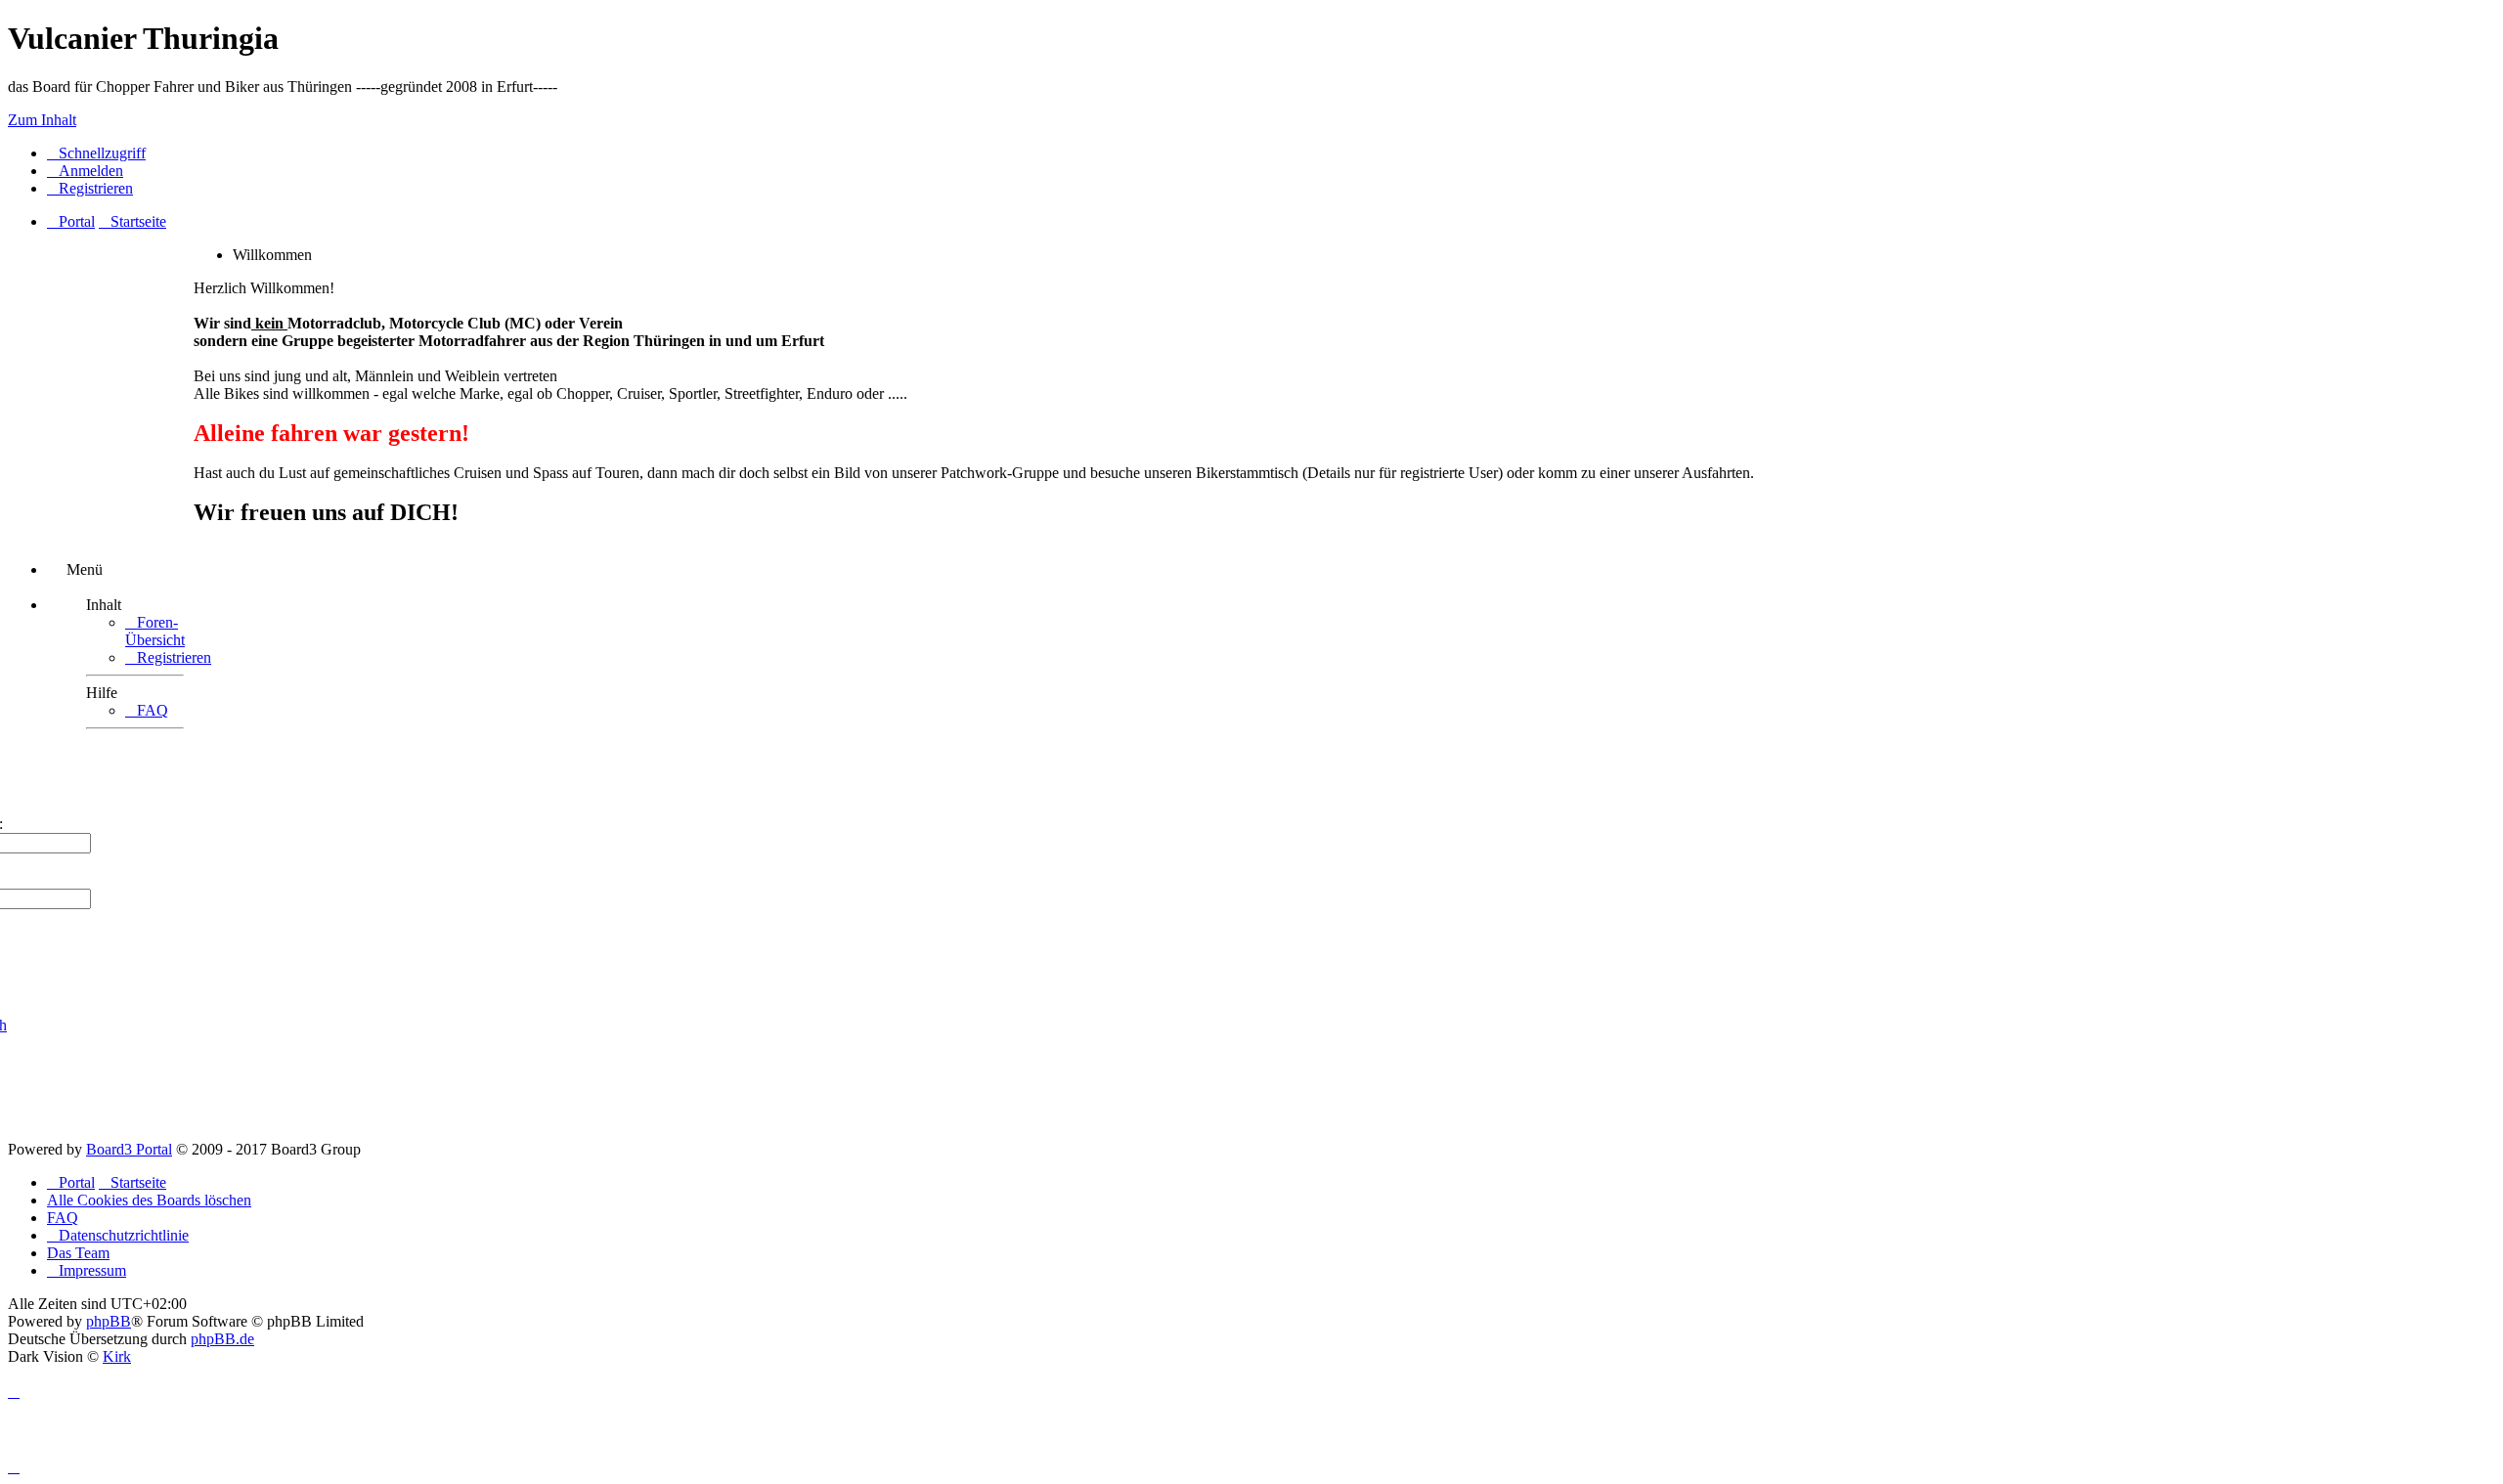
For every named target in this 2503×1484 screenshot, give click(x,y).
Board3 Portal (129, 1149)
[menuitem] (85, 171)
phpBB (109, 1321)
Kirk (117, 1356)
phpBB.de (222, 1339)
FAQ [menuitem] (63, 1218)
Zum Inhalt (42, 120)
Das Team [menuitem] (78, 1253)
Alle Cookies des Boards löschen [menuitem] (149, 1200)
